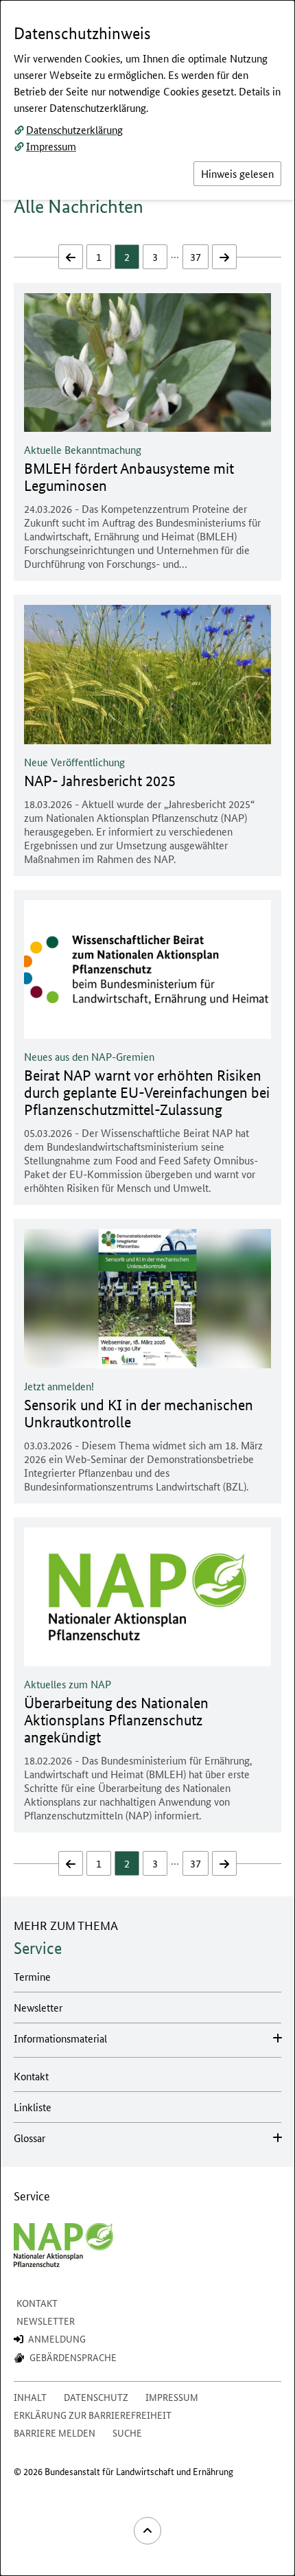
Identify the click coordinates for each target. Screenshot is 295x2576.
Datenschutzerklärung (74, 129)
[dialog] (147, 1288)
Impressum (51, 146)
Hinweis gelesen (237, 173)
